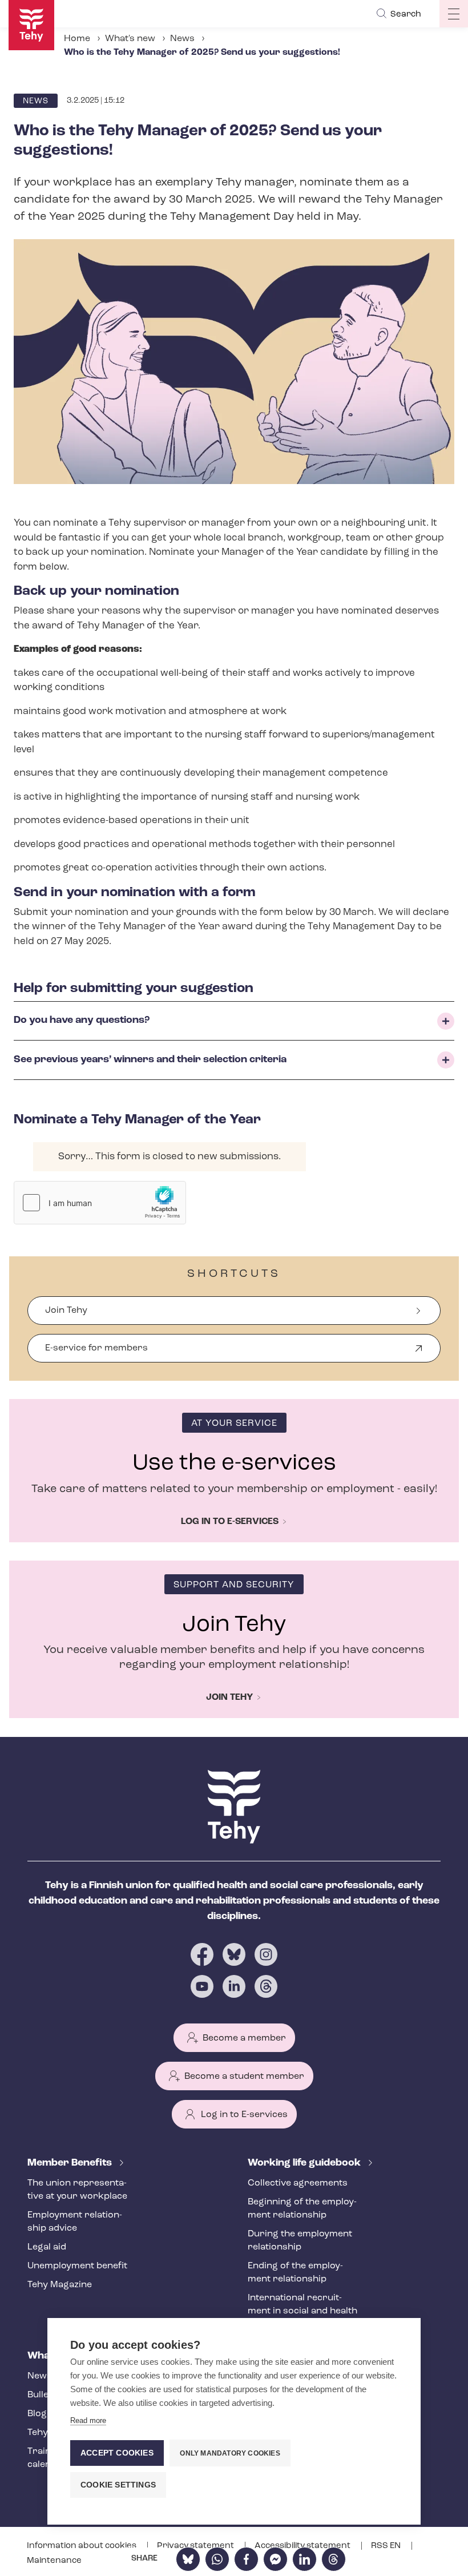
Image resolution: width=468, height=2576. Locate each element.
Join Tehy (66, 1311)
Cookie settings (118, 2485)
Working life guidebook (305, 2163)
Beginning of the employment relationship (302, 2209)
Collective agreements (298, 2183)
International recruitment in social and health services (302, 2311)
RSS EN (387, 2546)
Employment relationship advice (75, 2222)
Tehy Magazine (60, 2285)
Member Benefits (71, 2163)
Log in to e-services (230, 1522)
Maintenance (54, 2561)
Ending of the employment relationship (295, 2273)
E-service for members (96, 1353)
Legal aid (47, 2247)
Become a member (244, 2038)
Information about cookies (82, 2546)
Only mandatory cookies (230, 2453)
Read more (88, 2420)
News (182, 39)
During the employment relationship (300, 2241)
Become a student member (244, 2077)
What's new (130, 39)
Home (77, 39)
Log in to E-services (244, 2115)
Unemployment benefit (77, 2266)
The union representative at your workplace (77, 2190)
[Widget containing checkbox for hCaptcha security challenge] (100, 1203)
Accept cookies (117, 2453)
